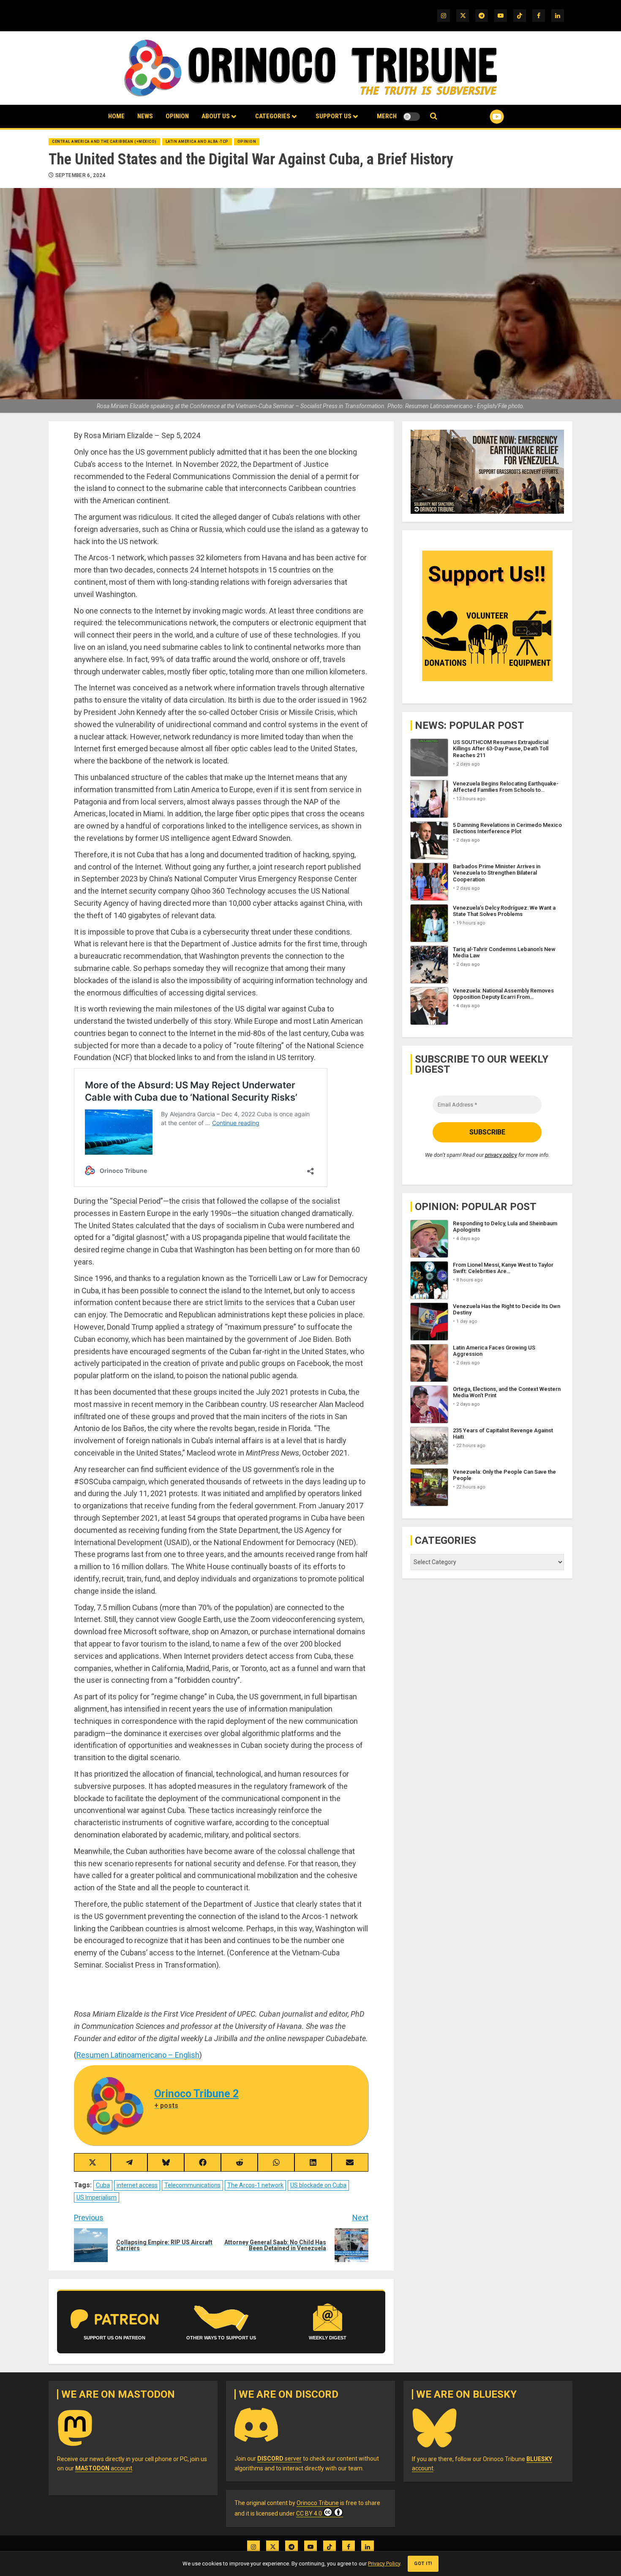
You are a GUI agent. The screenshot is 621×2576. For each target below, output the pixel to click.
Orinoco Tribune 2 (196, 2094)
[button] (434, 116)
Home (116, 116)
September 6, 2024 (80, 175)
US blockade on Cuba (318, 2185)
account (104, 2468)
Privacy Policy (384, 2564)
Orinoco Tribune (318, 2503)
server (279, 2459)
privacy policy (501, 1155)
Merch (387, 116)
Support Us (334, 116)
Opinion (177, 116)
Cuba (103, 2185)
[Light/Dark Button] (411, 117)
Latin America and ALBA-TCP (197, 142)
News (145, 116)
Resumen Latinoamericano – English (138, 2055)
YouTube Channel (483, 117)
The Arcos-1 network (255, 2185)
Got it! (423, 2564)
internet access (137, 2185)
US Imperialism (97, 2197)
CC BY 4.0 (309, 2513)
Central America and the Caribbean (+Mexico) (104, 142)
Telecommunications (192, 2185)
